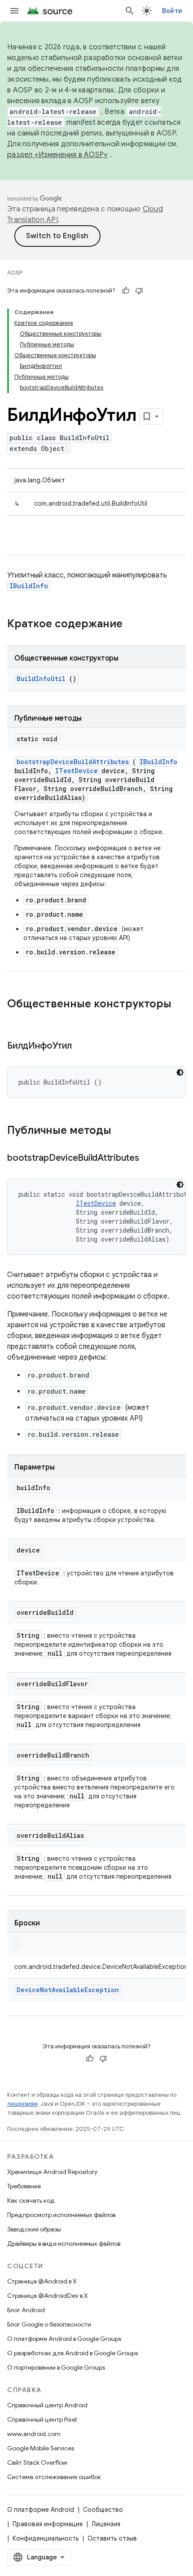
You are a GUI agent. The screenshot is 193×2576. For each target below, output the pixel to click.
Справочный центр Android (47, 2405)
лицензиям (22, 2104)
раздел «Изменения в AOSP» (57, 155)
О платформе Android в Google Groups (64, 2339)
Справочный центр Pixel (42, 2419)
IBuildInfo (29, 586)
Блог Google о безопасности (49, 2324)
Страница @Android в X (42, 2281)
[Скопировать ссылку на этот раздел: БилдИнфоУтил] (83, 1046)
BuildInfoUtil (41, 679)
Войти (172, 11)
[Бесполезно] (139, 291)
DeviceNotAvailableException (68, 1990)
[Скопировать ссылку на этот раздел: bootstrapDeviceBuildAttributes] (150, 1159)
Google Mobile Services (41, 2448)
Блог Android (26, 2310)
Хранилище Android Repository (52, 2172)
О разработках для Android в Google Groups (72, 2353)
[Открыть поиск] (130, 11)
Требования (24, 2186)
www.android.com (34, 2434)
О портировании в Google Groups (56, 2367)
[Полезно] (126, 291)
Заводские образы (34, 2229)
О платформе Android (41, 2510)
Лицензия (106, 2524)
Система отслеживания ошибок (54, 2477)
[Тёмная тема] (180, 1072)
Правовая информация (48, 2524)
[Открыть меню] (14, 11)
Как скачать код (31, 2200)
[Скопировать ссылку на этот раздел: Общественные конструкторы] (16, 1019)
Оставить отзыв (112, 2538)
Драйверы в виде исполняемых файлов (64, 2244)
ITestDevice (77, 771)
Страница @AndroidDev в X (48, 2296)
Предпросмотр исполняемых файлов (61, 2215)
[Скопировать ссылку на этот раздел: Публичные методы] (123, 1131)
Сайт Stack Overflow (37, 2462)
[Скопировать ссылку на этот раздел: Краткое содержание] (134, 625)
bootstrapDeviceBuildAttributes (73, 762)
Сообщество (103, 2510)
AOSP (15, 273)
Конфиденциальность (46, 2538)
